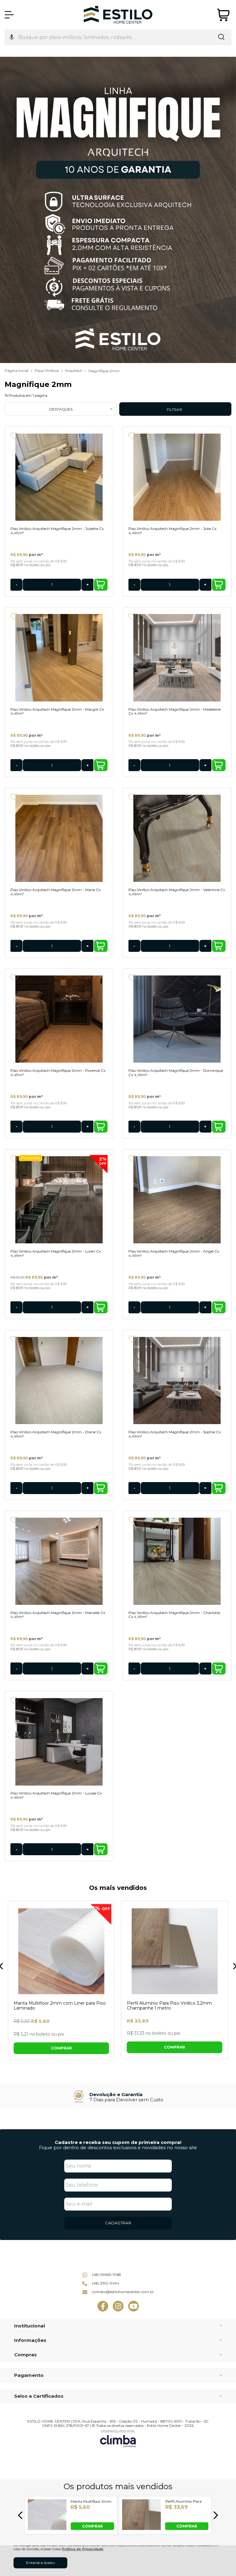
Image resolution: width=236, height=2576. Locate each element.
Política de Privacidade (83, 2549)
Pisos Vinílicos (47, 371)
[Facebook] (103, 2310)
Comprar (101, 585)
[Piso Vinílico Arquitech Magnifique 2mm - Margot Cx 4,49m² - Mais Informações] (59, 658)
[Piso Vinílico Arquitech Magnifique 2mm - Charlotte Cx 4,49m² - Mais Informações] (177, 1561)
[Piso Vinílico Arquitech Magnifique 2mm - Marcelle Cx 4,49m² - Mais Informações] (59, 1561)
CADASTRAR (118, 2223)
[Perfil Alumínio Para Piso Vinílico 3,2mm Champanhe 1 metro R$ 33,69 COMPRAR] (142, 2528)
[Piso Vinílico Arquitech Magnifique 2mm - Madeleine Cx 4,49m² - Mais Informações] (177, 658)
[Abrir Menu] (9, 15)
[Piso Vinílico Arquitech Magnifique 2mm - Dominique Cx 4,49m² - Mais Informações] (177, 1019)
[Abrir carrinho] (224, 15)
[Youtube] (134, 2310)
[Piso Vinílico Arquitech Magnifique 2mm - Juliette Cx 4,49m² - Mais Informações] (59, 477)
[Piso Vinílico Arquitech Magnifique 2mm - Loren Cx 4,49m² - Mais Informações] (59, 1200)
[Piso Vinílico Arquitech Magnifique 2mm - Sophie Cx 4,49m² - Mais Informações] (177, 1381)
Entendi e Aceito (40, 2563)
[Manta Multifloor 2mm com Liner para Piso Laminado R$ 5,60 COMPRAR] (47, 2528)
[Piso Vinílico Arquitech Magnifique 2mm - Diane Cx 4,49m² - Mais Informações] (59, 1381)
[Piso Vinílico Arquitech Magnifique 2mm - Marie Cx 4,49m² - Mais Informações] (59, 838)
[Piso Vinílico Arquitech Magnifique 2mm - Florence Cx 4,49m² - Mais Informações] (59, 1019)
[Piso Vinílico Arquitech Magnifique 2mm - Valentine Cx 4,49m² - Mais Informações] (177, 838)
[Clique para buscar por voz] (12, 37)
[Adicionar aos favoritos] (14, 436)
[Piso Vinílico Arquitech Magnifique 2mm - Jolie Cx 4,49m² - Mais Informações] (177, 477)
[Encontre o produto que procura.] (221, 37)
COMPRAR (92, 2526)
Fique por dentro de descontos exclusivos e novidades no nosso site (118, 2147)
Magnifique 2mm (104, 371)
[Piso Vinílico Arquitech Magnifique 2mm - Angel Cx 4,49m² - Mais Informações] (177, 1200)
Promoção (31, 1158)
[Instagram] (118, 2310)
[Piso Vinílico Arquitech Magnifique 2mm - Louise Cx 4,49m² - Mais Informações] (59, 1742)
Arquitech (74, 371)
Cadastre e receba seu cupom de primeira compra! (118, 2142)
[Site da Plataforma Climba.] (118, 2438)
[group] (118, 2096)
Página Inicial (17, 371)
